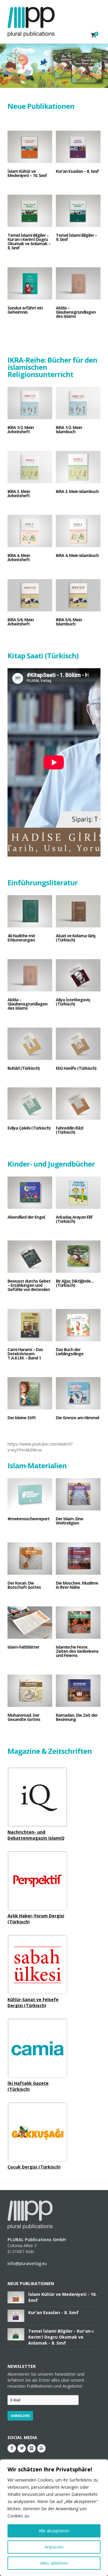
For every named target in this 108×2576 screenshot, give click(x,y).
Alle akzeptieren (54, 2531)
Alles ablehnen (54, 2563)
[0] (93, 35)
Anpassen (54, 2547)
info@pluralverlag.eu (27, 2263)
